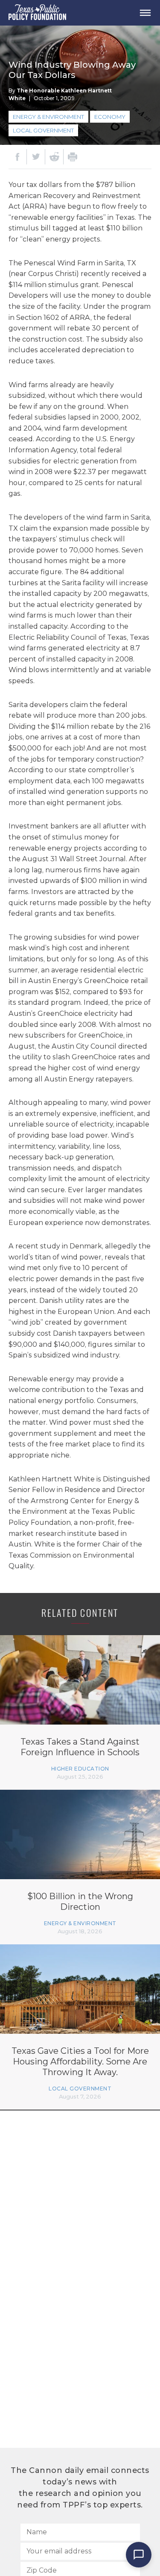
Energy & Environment (48, 117)
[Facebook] (17, 157)
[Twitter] (36, 157)
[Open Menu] (145, 13)
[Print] (73, 157)
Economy (110, 117)
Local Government (43, 130)
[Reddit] (54, 157)
